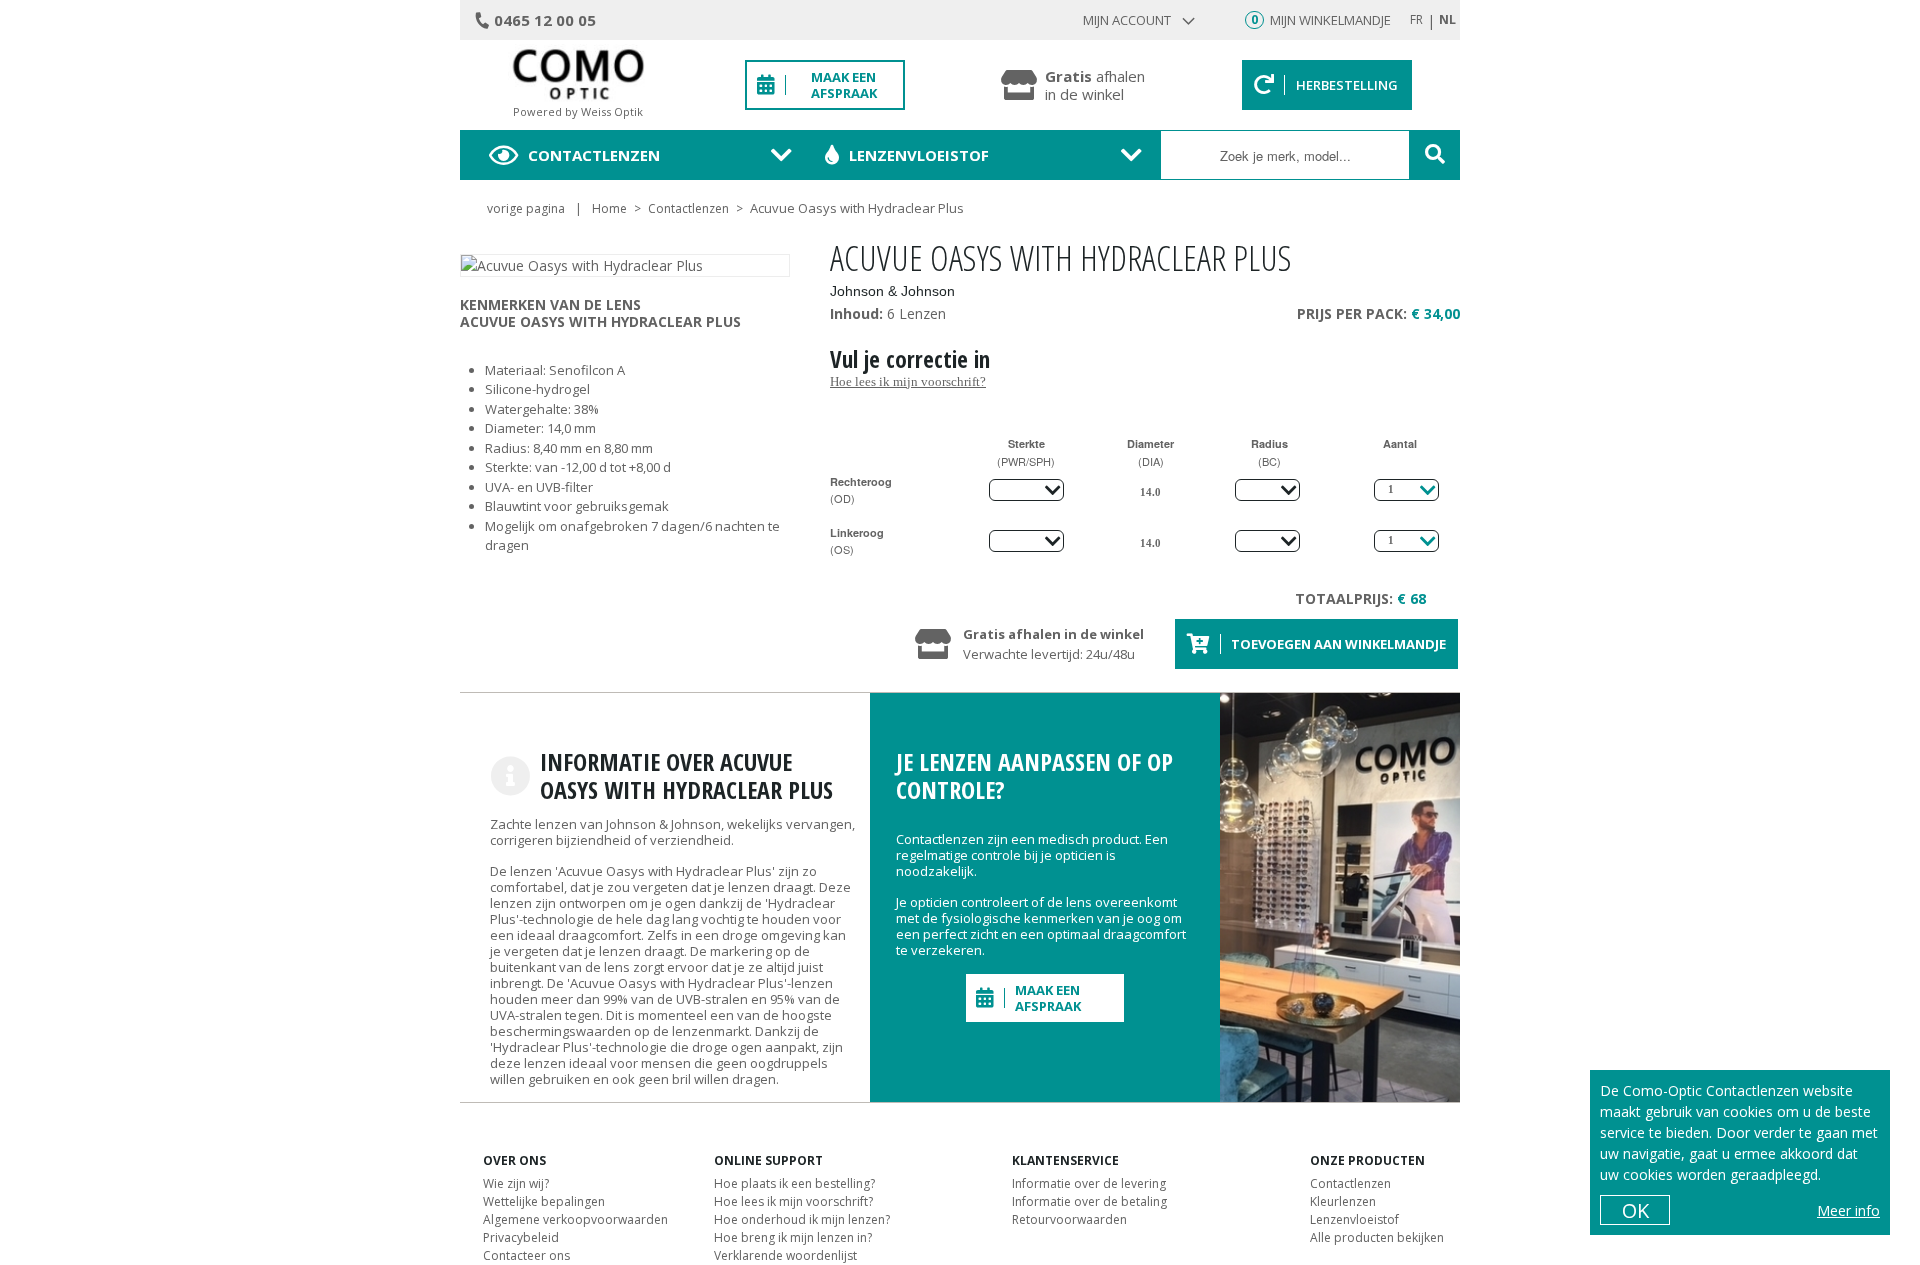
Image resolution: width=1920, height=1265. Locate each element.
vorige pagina (526, 208)
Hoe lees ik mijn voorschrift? (908, 381)
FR (1416, 19)
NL (1447, 19)
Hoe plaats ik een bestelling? (794, 1183)
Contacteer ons (526, 1255)
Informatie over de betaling (1089, 1201)
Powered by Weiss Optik (578, 111)
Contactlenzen (594, 155)
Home (609, 208)
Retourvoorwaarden (1069, 1219)
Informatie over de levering (1089, 1183)
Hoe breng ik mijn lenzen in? (793, 1237)
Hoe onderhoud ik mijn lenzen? (802, 1219)
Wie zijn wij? (516, 1183)
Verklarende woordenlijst (785, 1255)
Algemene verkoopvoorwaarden (575, 1219)
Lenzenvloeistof (919, 155)
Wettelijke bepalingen (544, 1201)
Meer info (1848, 1210)
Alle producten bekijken (1377, 1237)
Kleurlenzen (1343, 1201)
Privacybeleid (521, 1237)
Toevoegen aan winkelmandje (1338, 644)
